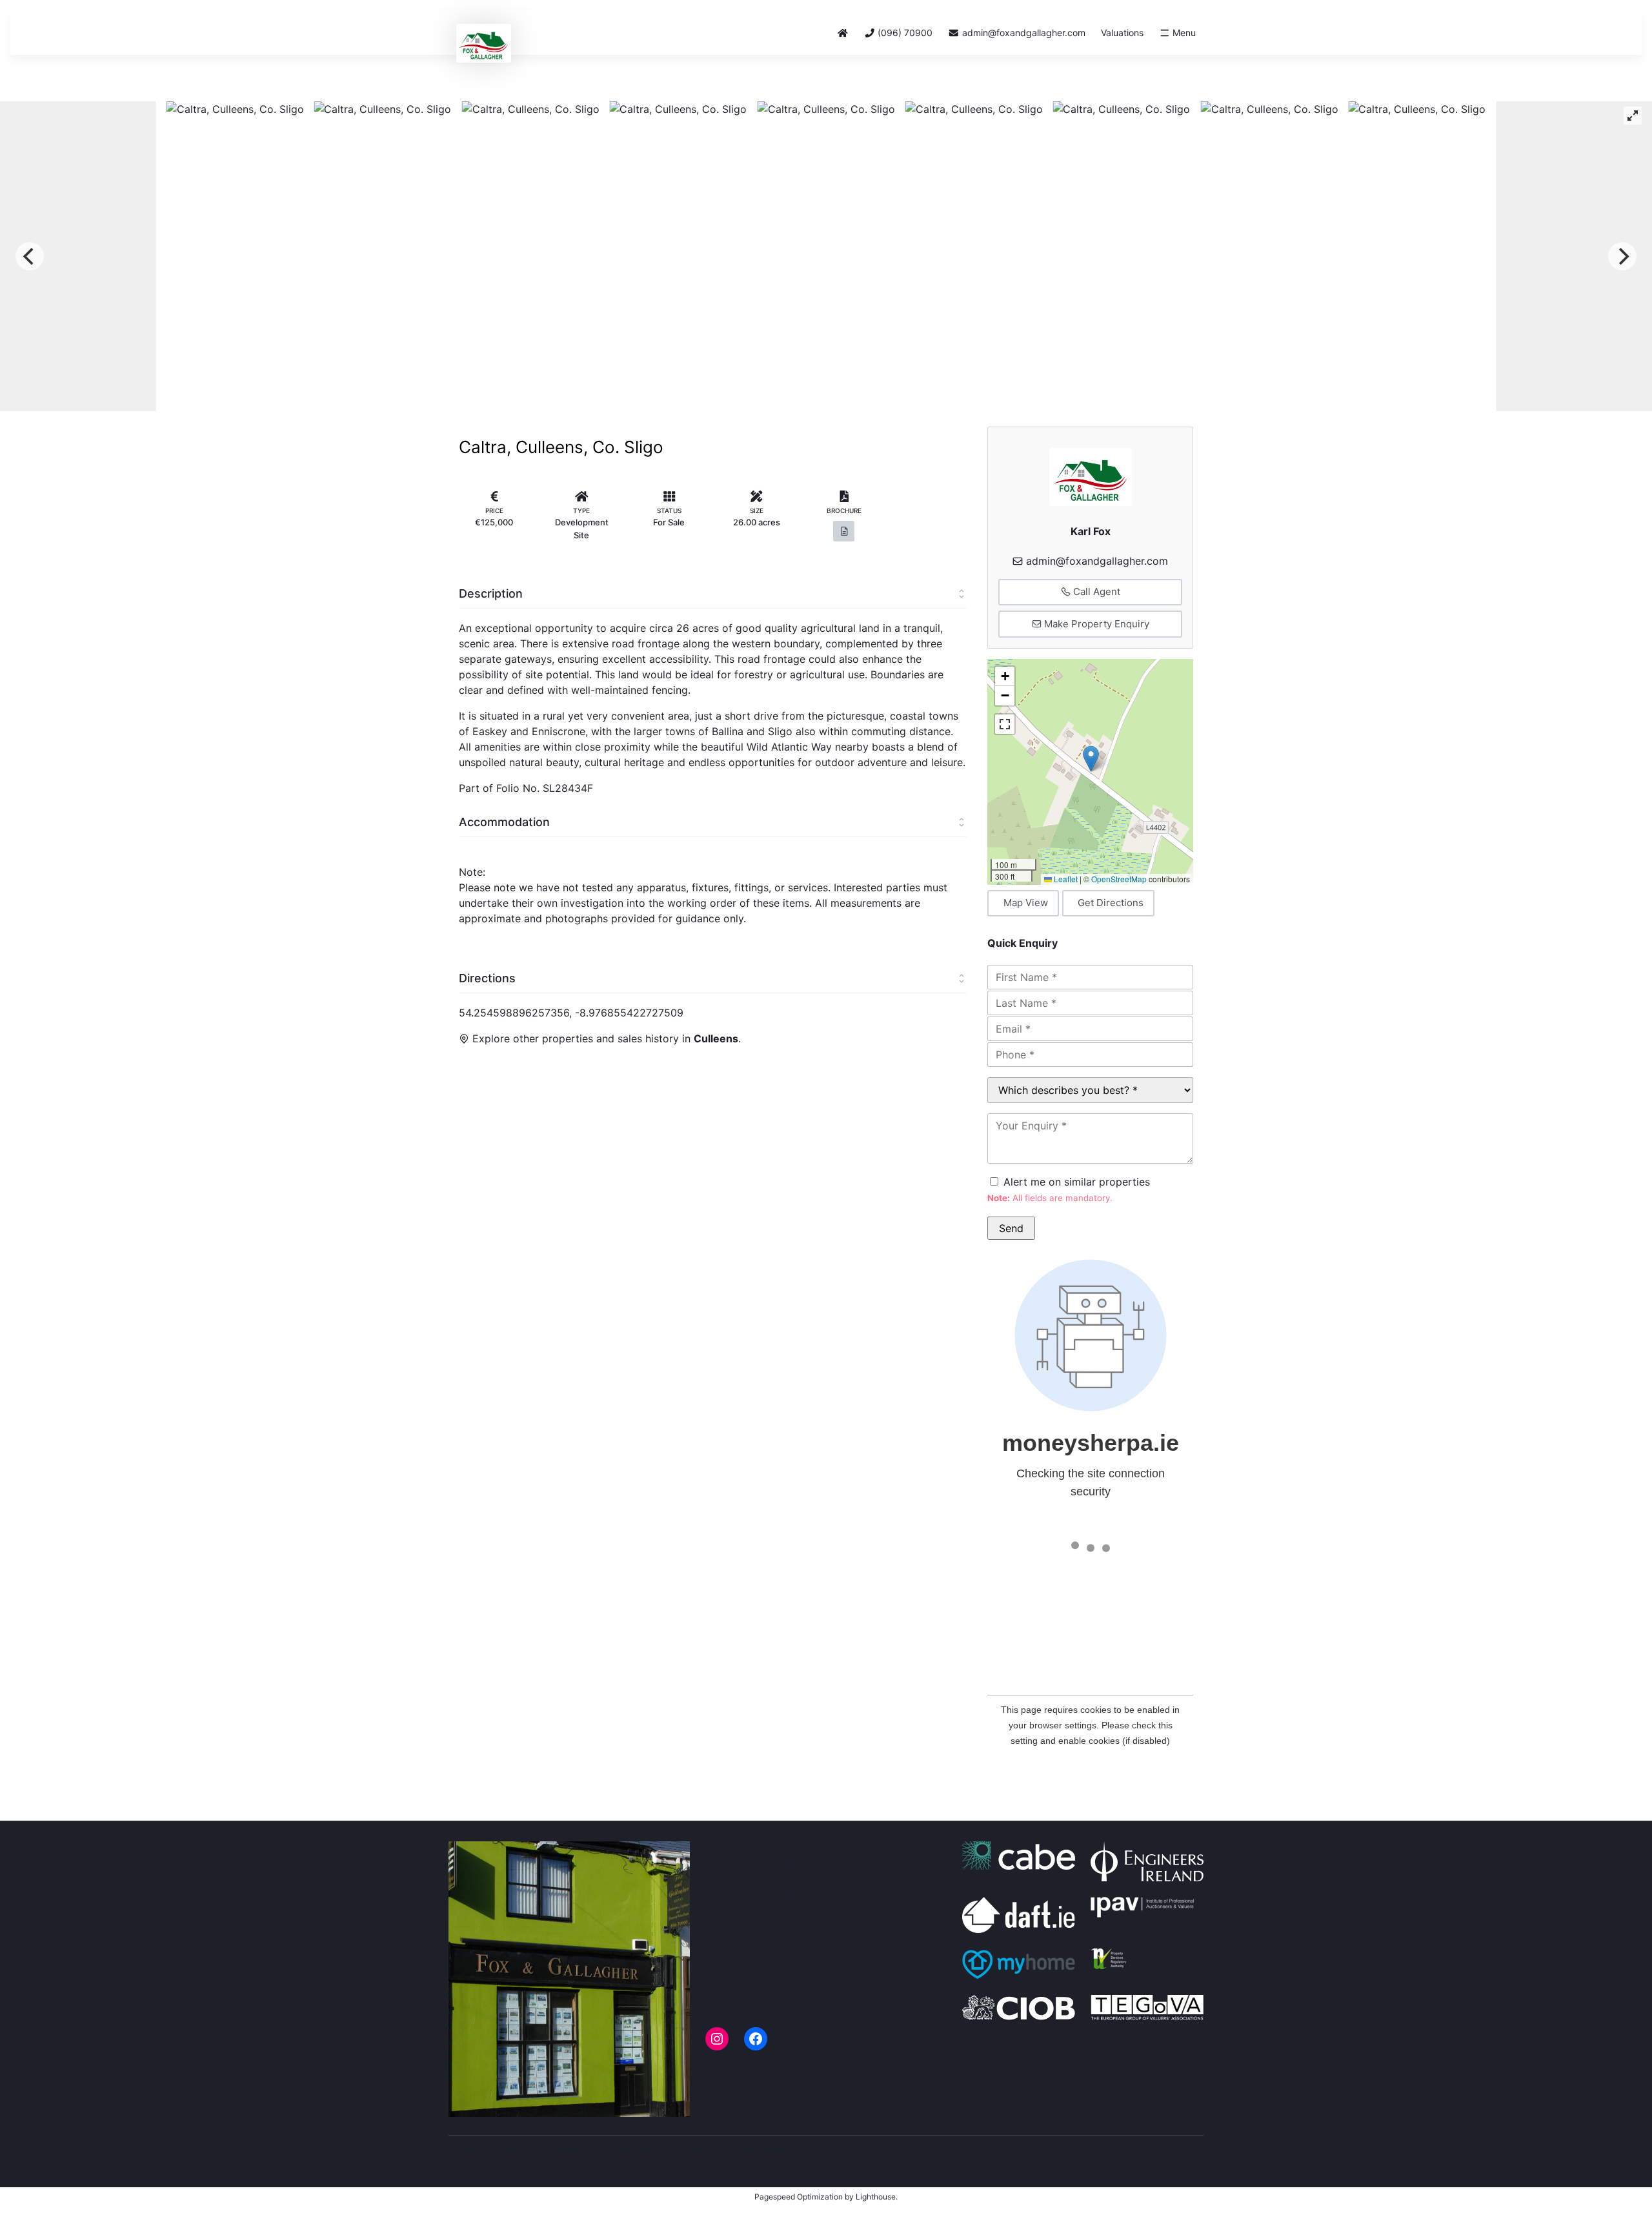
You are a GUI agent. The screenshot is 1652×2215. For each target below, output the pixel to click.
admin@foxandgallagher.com (1024, 33)
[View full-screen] (1633, 116)
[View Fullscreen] (1005, 724)
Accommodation (504, 822)
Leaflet (1065, 879)
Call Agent (1095, 592)
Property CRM (678, 2149)
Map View (1026, 903)
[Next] (1622, 256)
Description (491, 593)
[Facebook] (756, 2039)
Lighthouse (876, 2197)
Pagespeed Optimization (799, 2197)
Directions (487, 978)
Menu (1183, 33)
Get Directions (1111, 903)
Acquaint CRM (569, 2149)
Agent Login (759, 2149)
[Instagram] (717, 2039)
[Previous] (30, 256)
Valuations (1122, 33)
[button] (1091, 759)
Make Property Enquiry (1095, 624)
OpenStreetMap (1119, 879)
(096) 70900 (904, 33)
